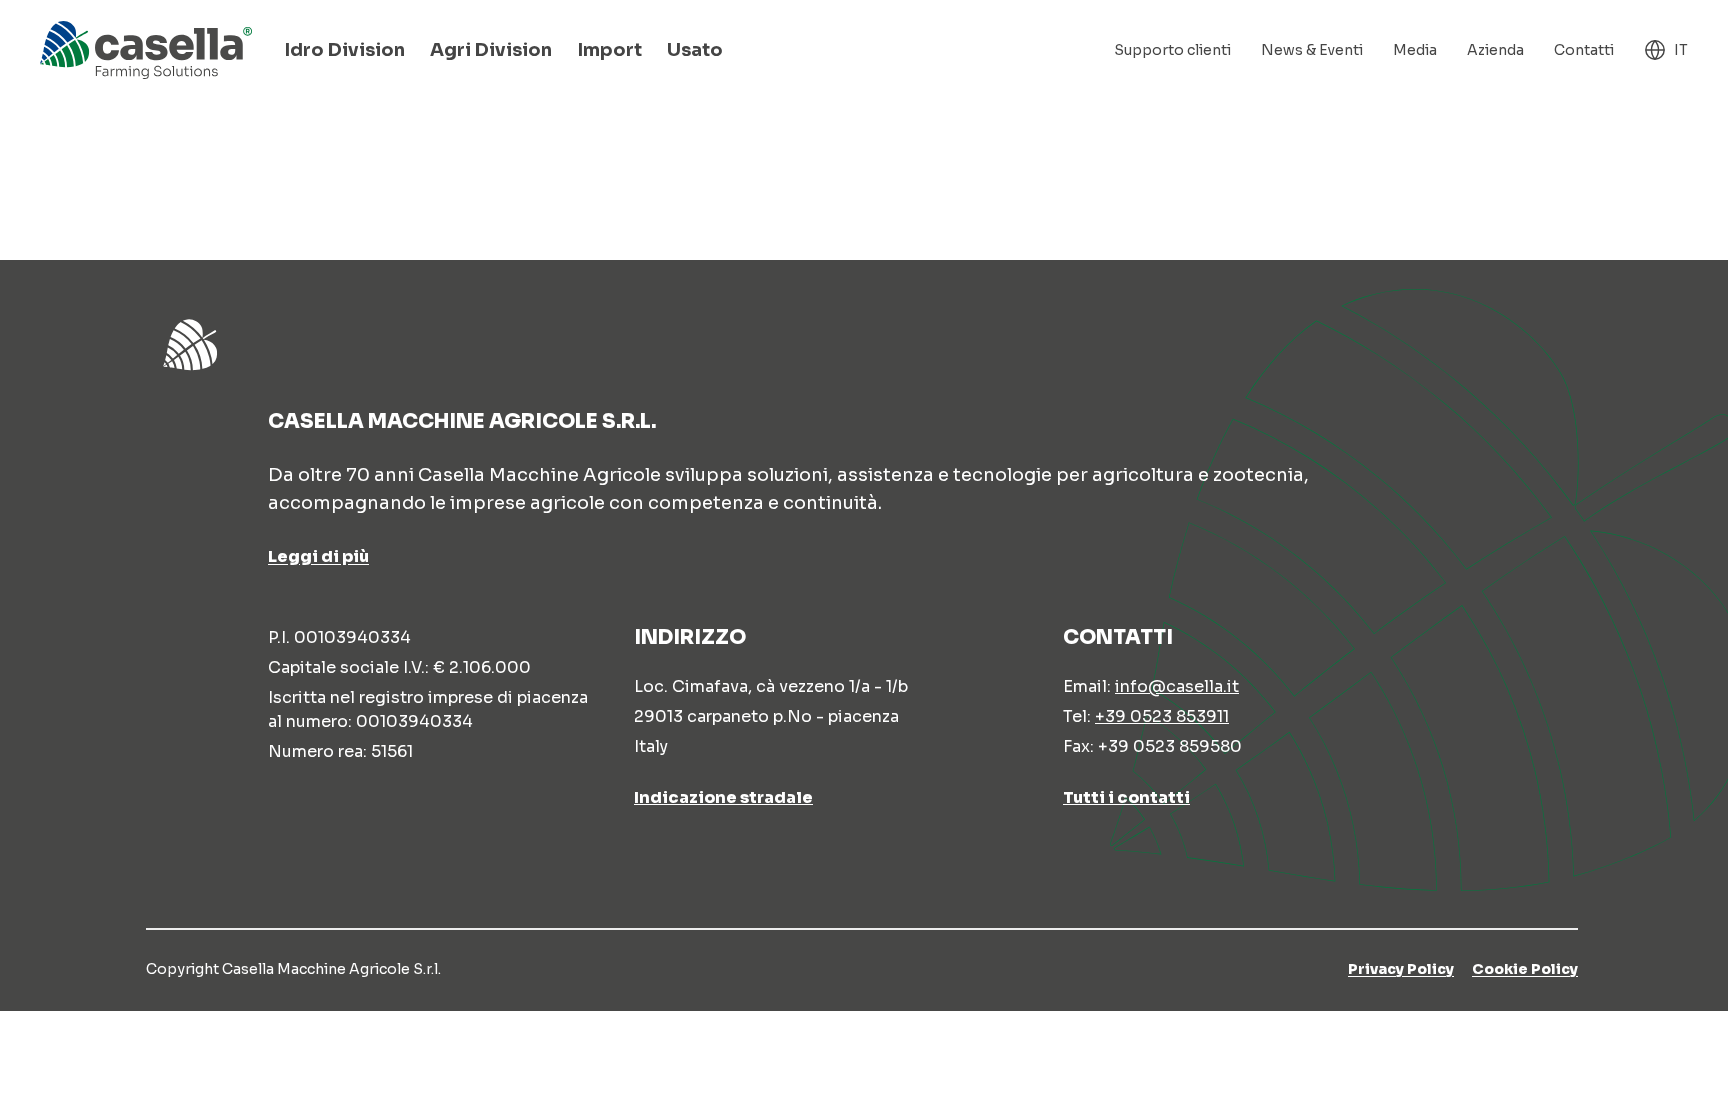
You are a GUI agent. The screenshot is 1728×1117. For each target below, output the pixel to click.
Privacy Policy (1401, 969)
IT (1681, 50)
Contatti (1584, 50)
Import (609, 50)
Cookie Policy (1525, 969)
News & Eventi (1312, 50)
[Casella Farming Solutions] (146, 50)
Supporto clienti (1172, 50)
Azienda (1495, 50)
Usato (695, 50)
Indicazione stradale (723, 797)
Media (1415, 50)
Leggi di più (318, 556)
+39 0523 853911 (1162, 716)
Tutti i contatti (1126, 797)
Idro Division (344, 50)
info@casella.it (1177, 686)
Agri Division (491, 50)
